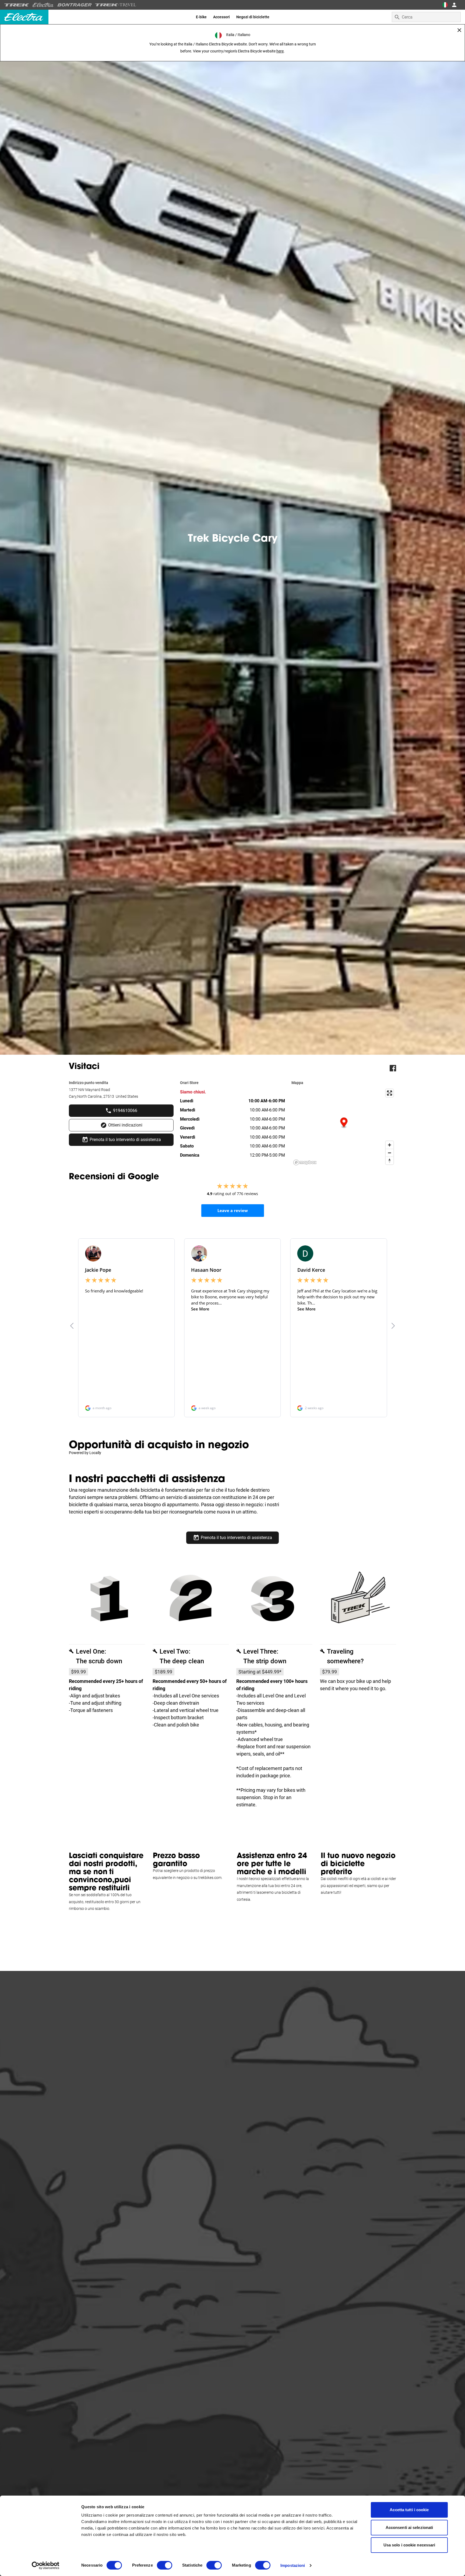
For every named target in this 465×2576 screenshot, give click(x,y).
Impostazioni (293, 2565)
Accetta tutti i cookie (409, 2510)
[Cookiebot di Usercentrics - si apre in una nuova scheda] (46, 2566)
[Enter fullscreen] (390, 1093)
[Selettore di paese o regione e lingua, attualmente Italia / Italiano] (445, 5)
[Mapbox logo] (305, 1162)
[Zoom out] (390, 1153)
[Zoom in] (390, 1145)
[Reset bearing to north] (390, 1161)
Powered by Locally (85, 1453)
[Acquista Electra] (43, 5)
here (280, 51)
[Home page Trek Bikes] (17, 5)
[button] (344, 1123)
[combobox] (426, 17)
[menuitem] (201, 17)
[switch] (165, 2565)
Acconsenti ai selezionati (409, 2527)
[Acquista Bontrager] (75, 5)
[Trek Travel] (116, 5)
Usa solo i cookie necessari (409, 2545)
